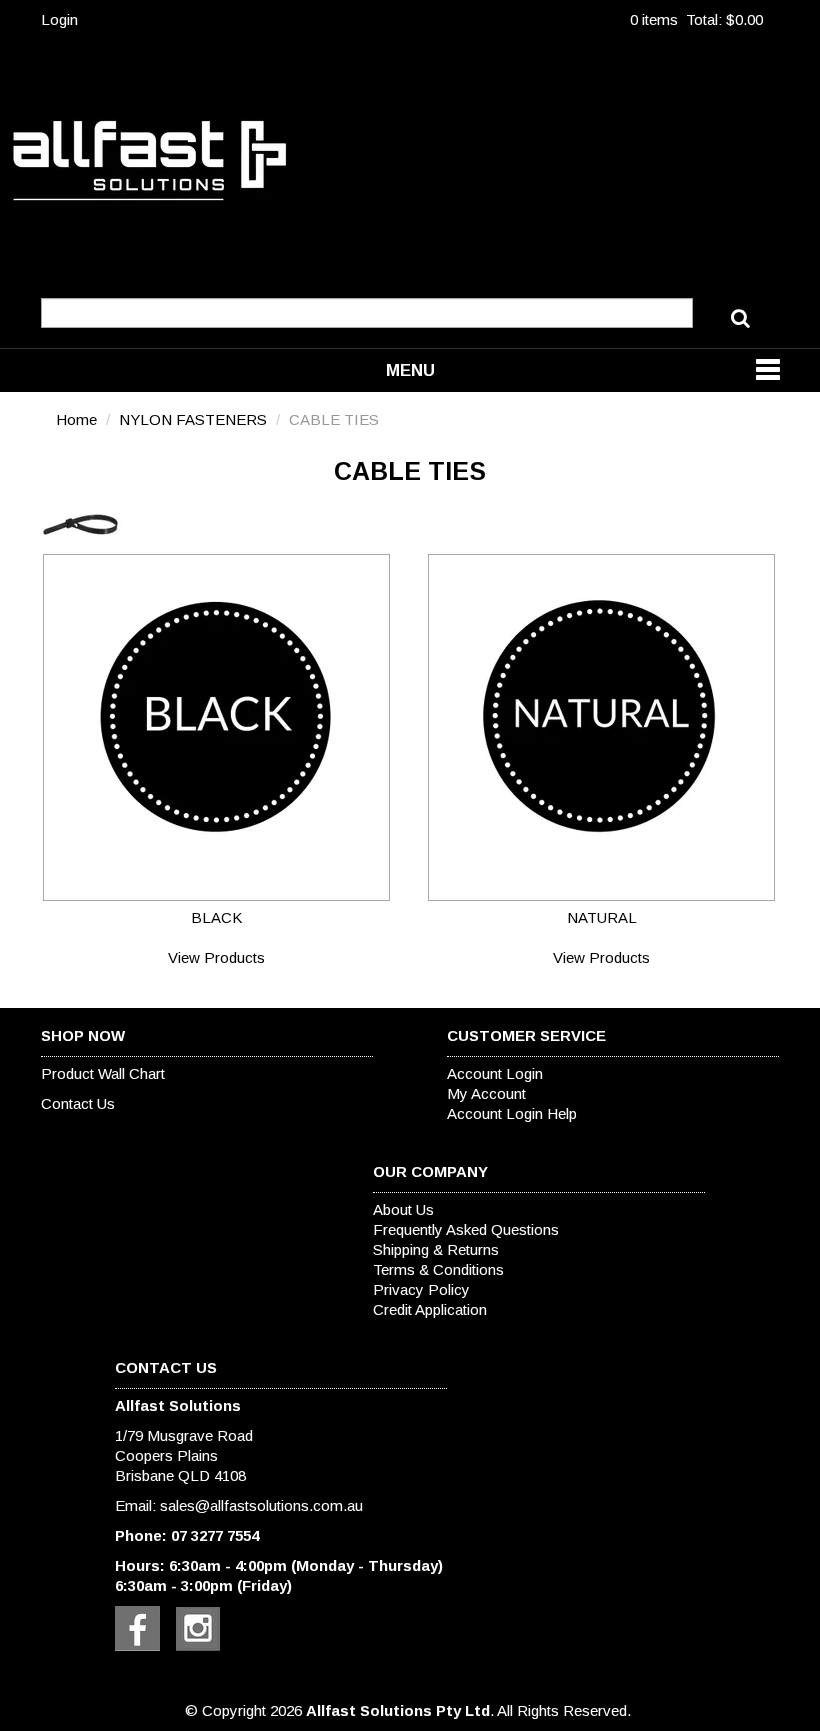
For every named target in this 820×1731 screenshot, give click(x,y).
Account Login (495, 1073)
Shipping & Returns (436, 1249)
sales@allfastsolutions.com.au (261, 1505)
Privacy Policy (421, 1289)
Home (76, 419)
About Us (403, 1209)
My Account (486, 1093)
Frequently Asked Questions (466, 1229)
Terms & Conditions (438, 1269)
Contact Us (78, 1103)
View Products (216, 957)
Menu (410, 370)
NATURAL (602, 917)
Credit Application (430, 1309)
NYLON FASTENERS (193, 419)
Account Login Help (512, 1113)
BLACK (216, 917)
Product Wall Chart (103, 1073)
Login (59, 19)
